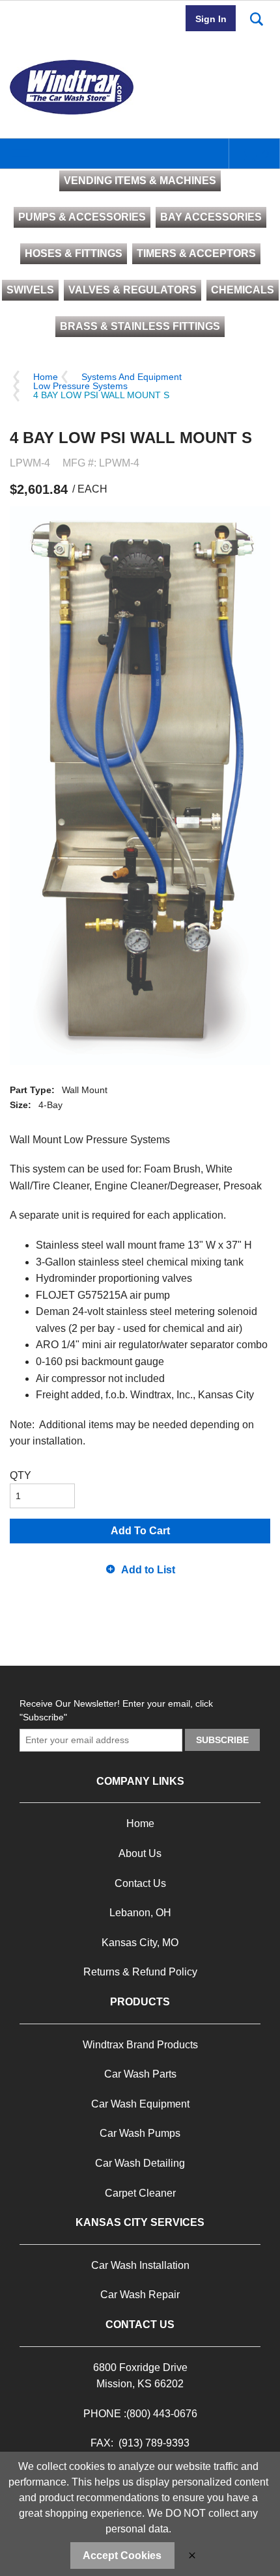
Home (46, 377)
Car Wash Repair (140, 2295)
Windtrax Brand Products (140, 2045)
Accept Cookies (122, 2556)
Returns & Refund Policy (140, 1972)
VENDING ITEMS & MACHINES (140, 181)
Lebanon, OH (140, 1913)
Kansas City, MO (140, 1943)
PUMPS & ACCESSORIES (82, 217)
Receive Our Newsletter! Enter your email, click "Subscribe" (116, 1710)
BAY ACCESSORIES (211, 217)
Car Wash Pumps (140, 2133)
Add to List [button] (148, 1570)
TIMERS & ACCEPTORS (196, 253)
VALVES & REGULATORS (133, 290)
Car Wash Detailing (140, 2163)
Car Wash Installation (140, 2265)
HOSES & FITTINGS (74, 253)
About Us (140, 1853)
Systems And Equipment (132, 377)
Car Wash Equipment (140, 2104)
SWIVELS (30, 290)
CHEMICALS (243, 290)
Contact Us (140, 1883)
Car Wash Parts (140, 2074)
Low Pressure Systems (80, 386)
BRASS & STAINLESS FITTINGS (140, 326)
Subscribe (222, 1740)
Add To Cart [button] (140, 1531)
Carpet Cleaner (140, 2193)
